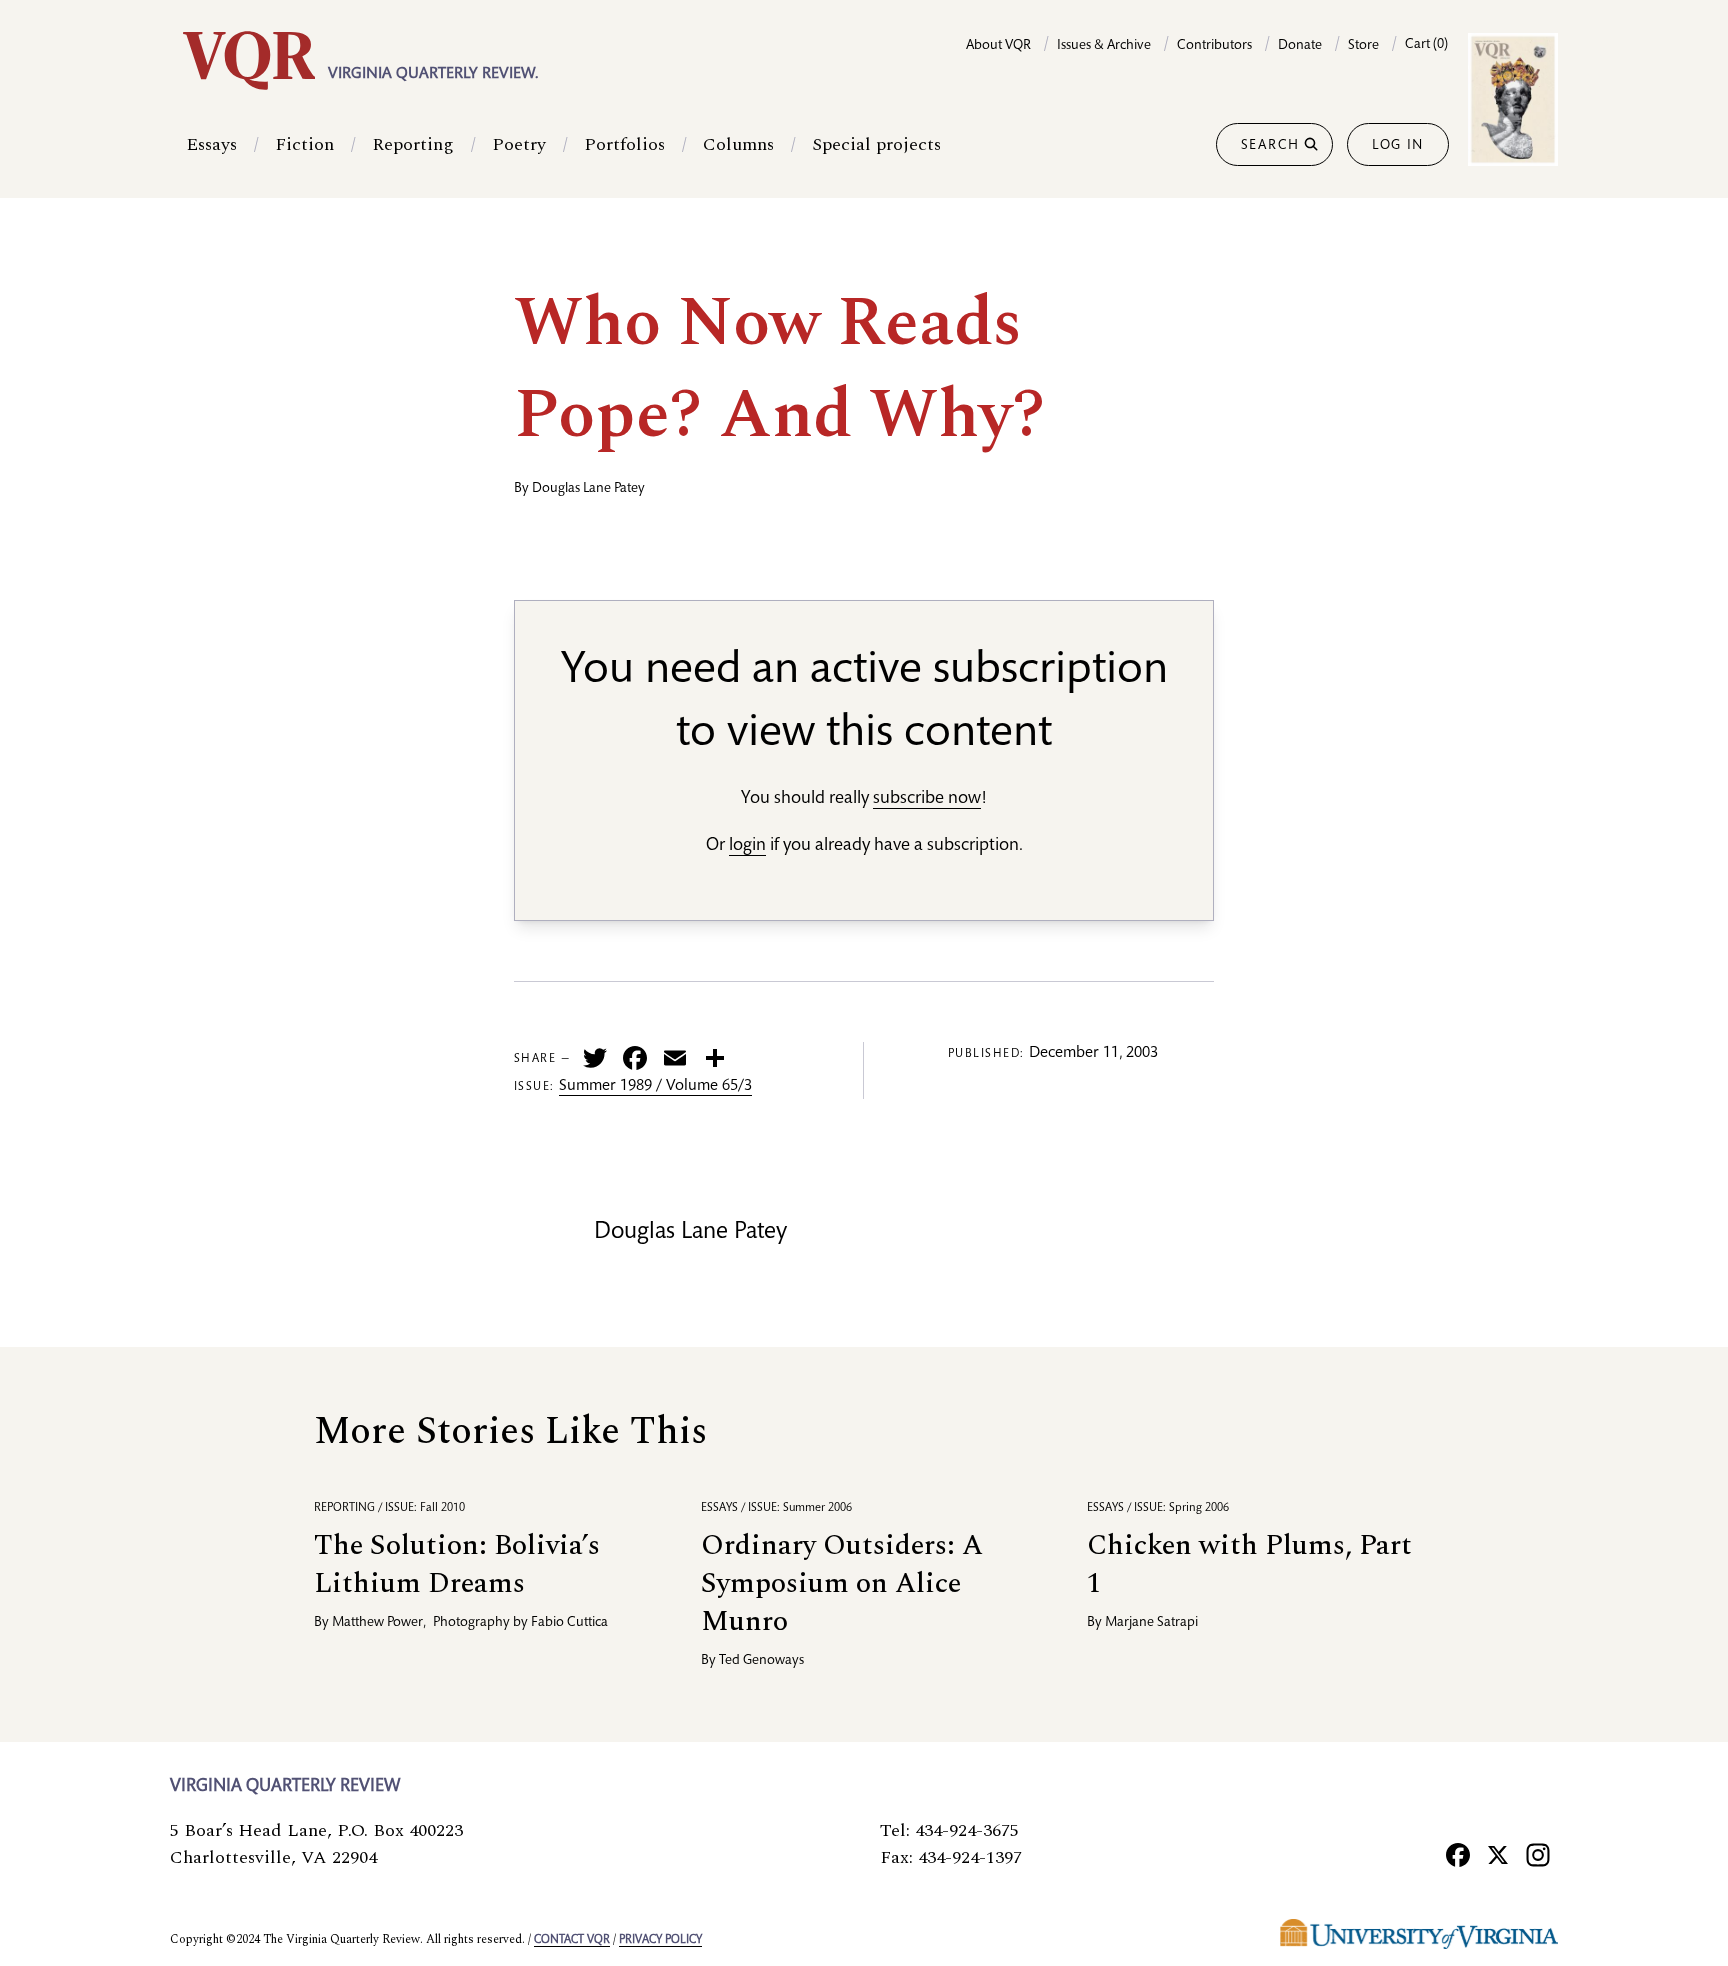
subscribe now (927, 799)
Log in (1398, 146)
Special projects (876, 144)
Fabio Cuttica (569, 1623)
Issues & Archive (1104, 46)
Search (1270, 146)
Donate (1300, 46)
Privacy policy (660, 1940)
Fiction (304, 144)
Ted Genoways (761, 1661)
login (747, 846)
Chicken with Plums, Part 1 (1249, 1564)
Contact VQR (572, 1940)
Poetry (519, 144)
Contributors (1214, 46)
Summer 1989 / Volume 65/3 (655, 1087)
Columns (738, 144)
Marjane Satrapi (1151, 1623)
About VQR (998, 46)
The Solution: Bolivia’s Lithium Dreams (457, 1564)
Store (1363, 46)
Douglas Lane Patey (588, 489)
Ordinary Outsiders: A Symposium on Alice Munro (842, 1583)
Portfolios (624, 144)
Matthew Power (377, 1623)
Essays (211, 144)
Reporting (413, 144)
